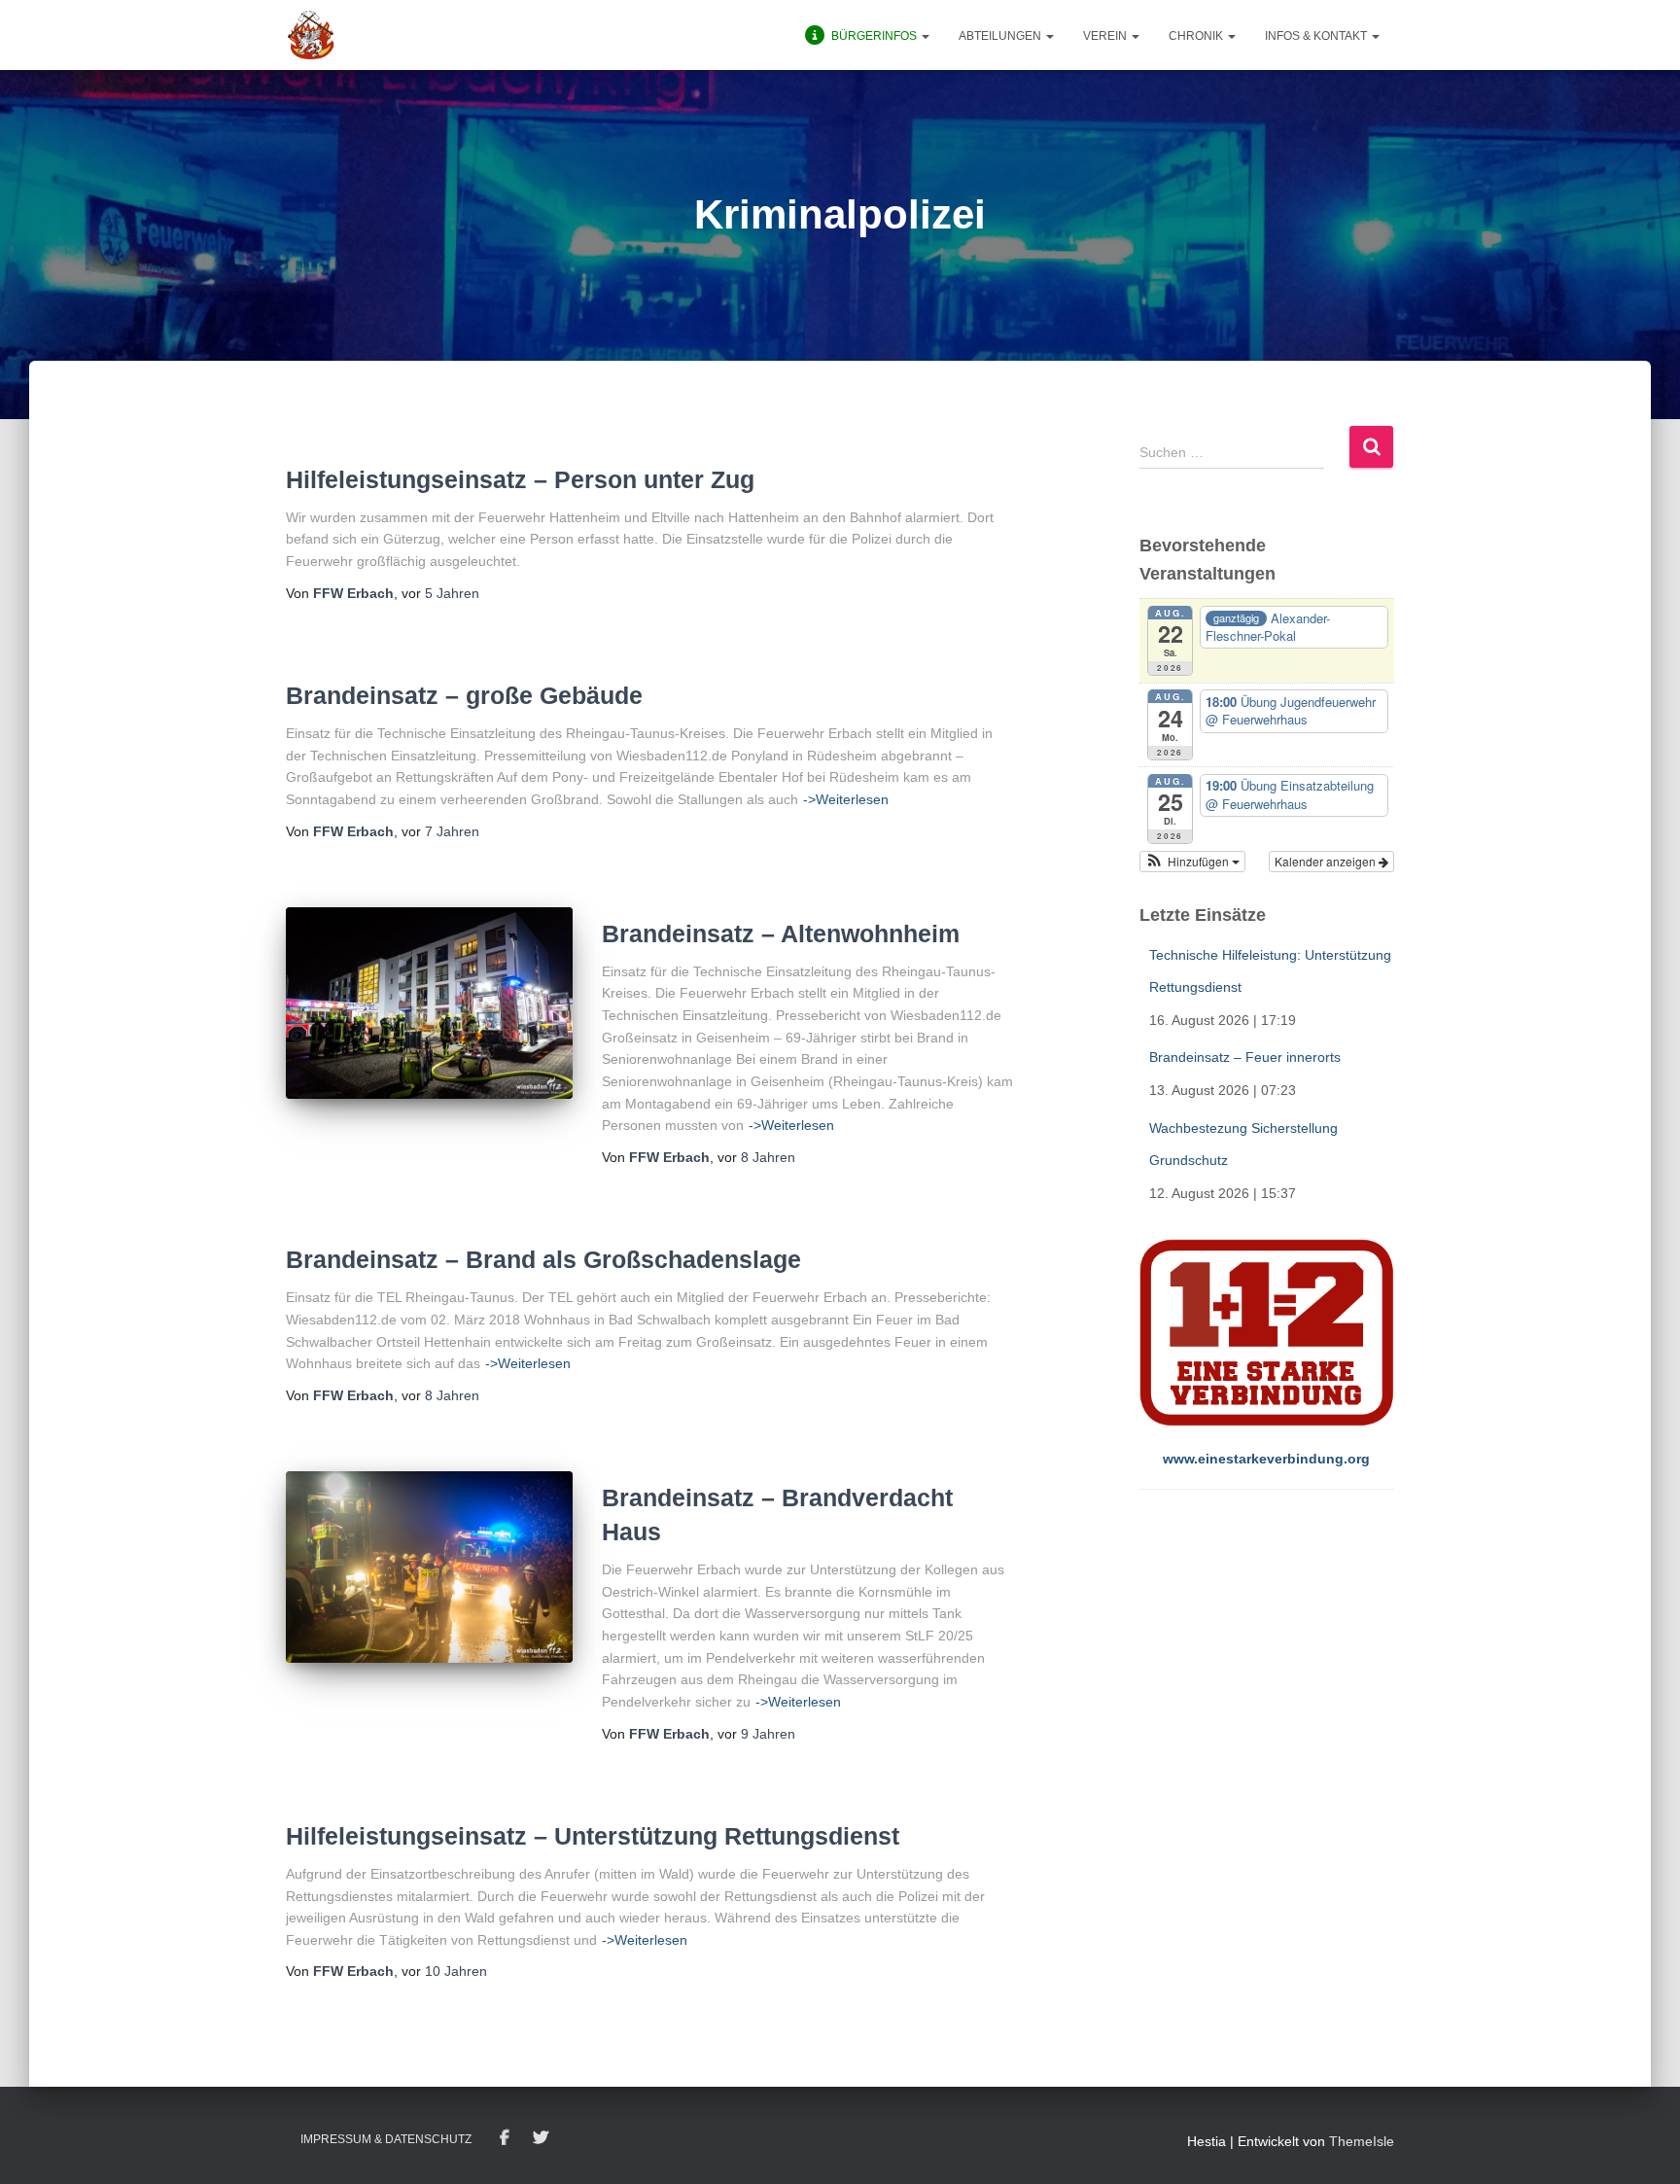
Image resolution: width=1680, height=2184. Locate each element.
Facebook (505, 2138)
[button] (925, 36)
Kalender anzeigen (1327, 861)
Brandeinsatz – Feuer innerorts (1245, 1057)
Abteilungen (1001, 36)
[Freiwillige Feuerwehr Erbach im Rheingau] (311, 35)
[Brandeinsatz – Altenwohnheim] (429, 1003)
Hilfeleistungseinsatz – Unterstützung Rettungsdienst (593, 1836)
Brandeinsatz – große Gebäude (464, 695)
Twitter (541, 2138)
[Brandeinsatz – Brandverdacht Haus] (429, 1567)
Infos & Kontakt (1317, 36)
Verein (1106, 36)
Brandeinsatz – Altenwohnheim (781, 933)
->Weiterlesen (846, 799)
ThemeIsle (1362, 2141)
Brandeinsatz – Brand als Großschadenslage (543, 1259)
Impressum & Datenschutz (386, 2139)
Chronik (1197, 36)
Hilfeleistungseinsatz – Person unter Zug (520, 479)
